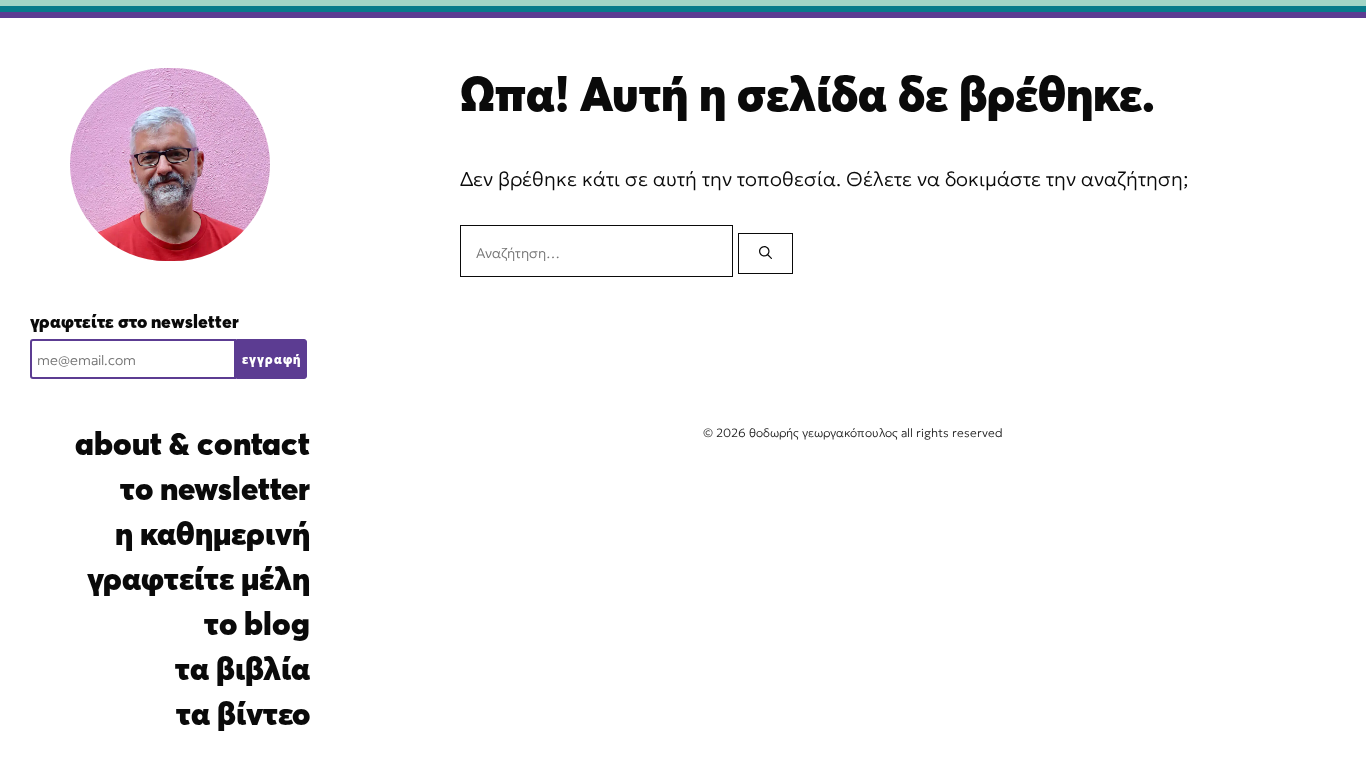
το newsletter (215, 488)
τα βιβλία (242, 668)
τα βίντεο (243, 713)
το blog (257, 623)
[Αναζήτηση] (765, 254)
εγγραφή (271, 359)
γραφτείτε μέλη (198, 578)
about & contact (192, 443)
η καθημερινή (212, 533)
